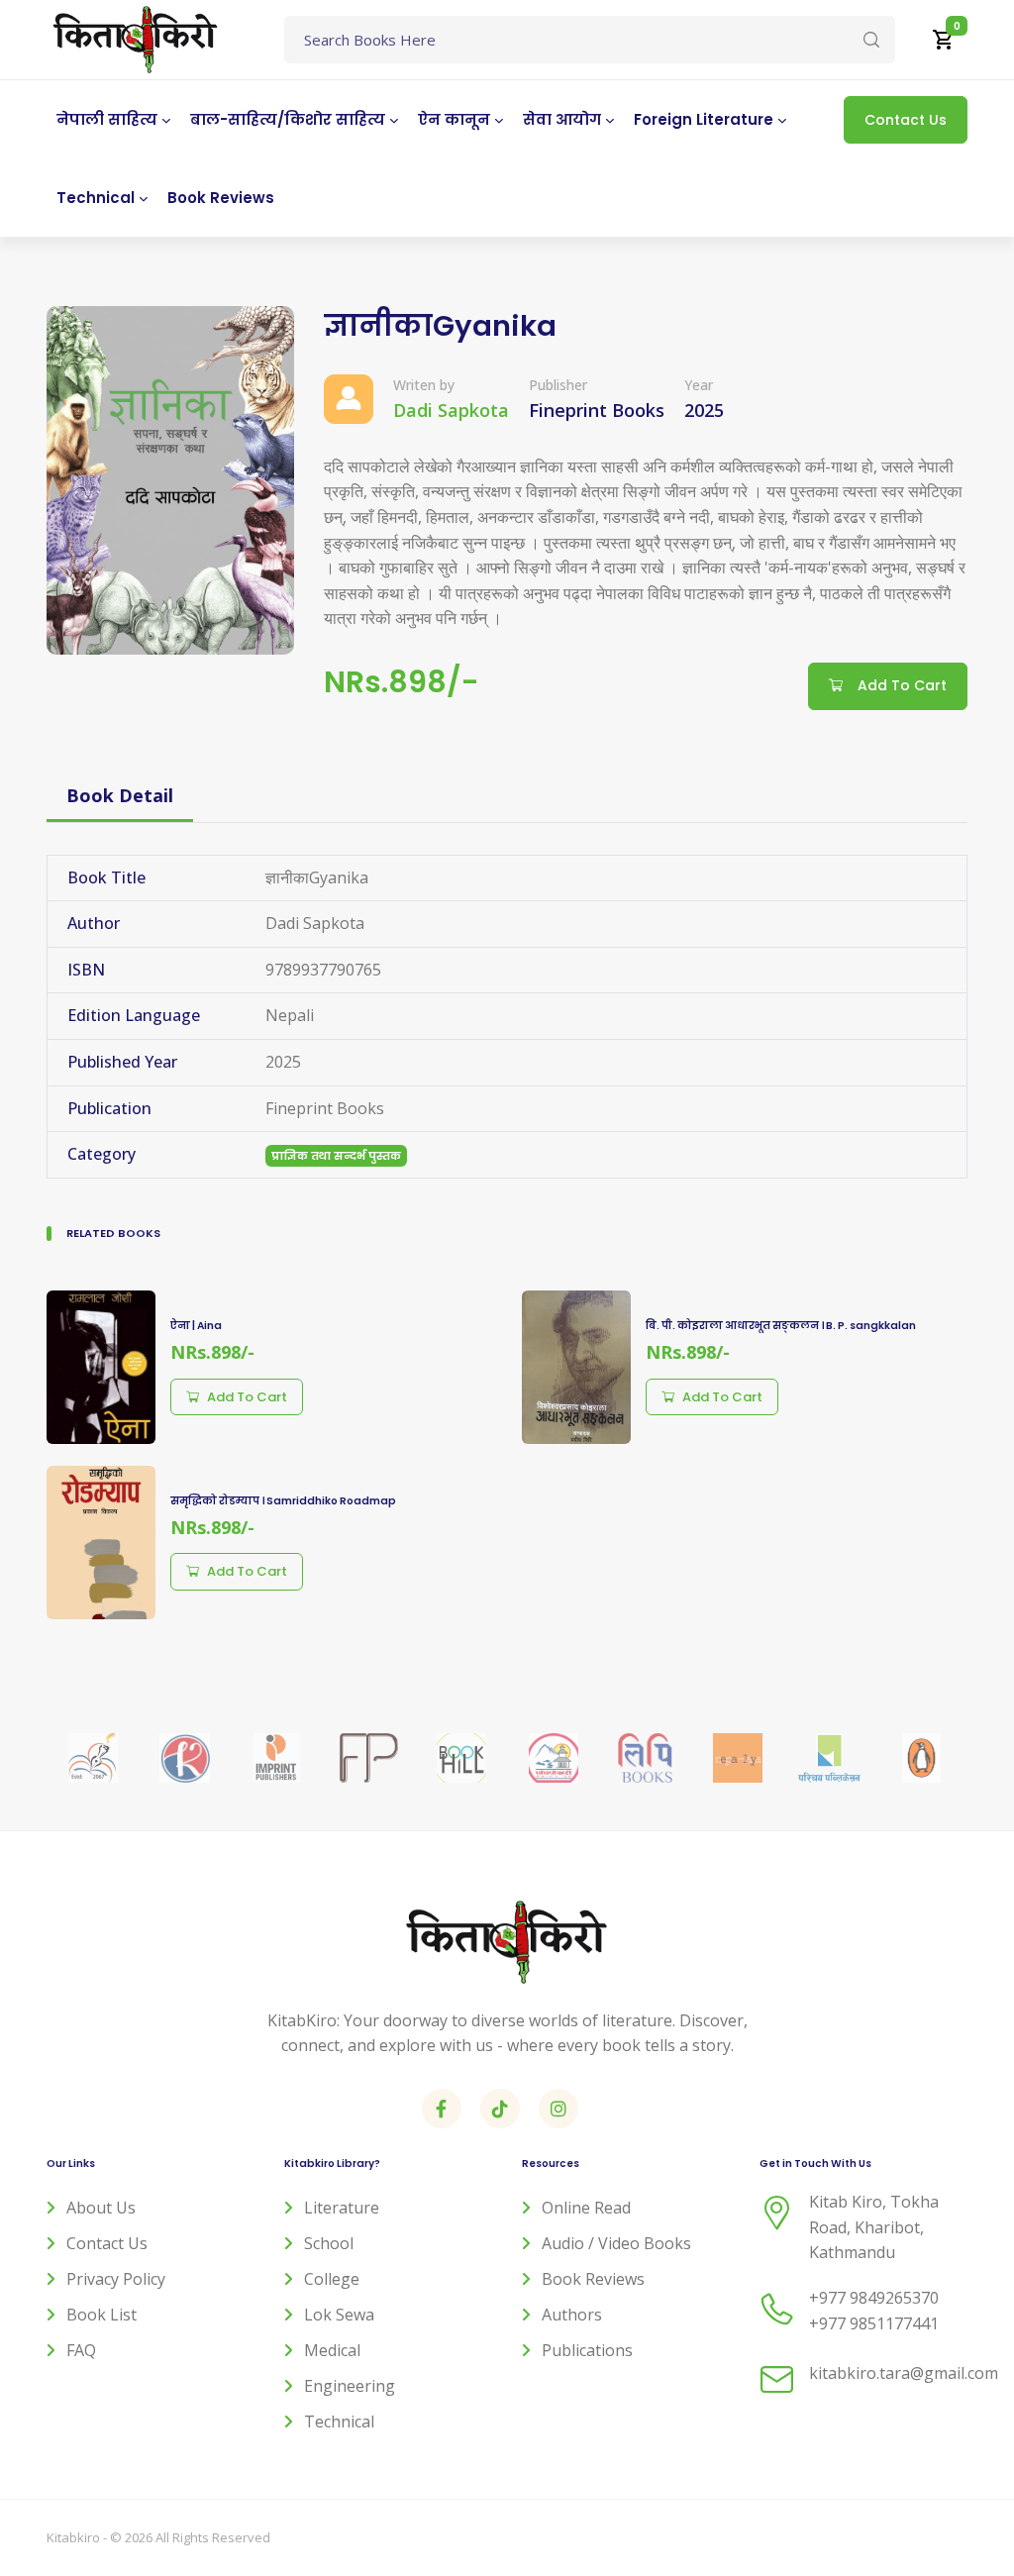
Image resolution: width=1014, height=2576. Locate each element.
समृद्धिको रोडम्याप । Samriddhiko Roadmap (283, 1501)
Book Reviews (593, 2279)
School (329, 2243)
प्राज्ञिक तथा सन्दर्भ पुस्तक (336, 1156)
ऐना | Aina (196, 1326)
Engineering (350, 2386)
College (332, 2279)
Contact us (107, 2243)
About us (101, 2208)
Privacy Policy (116, 2279)
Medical (332, 2350)
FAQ (81, 2350)
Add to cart (247, 1397)
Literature (342, 2208)
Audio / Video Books (616, 2243)
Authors (572, 2315)
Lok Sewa (339, 2315)
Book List (101, 2315)
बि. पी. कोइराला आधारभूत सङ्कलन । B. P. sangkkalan (781, 1326)
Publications (587, 2350)
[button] (944, 40)
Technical (339, 2421)
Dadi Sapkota (451, 410)
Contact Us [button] (906, 120)
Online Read (586, 2208)
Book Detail (120, 795)
